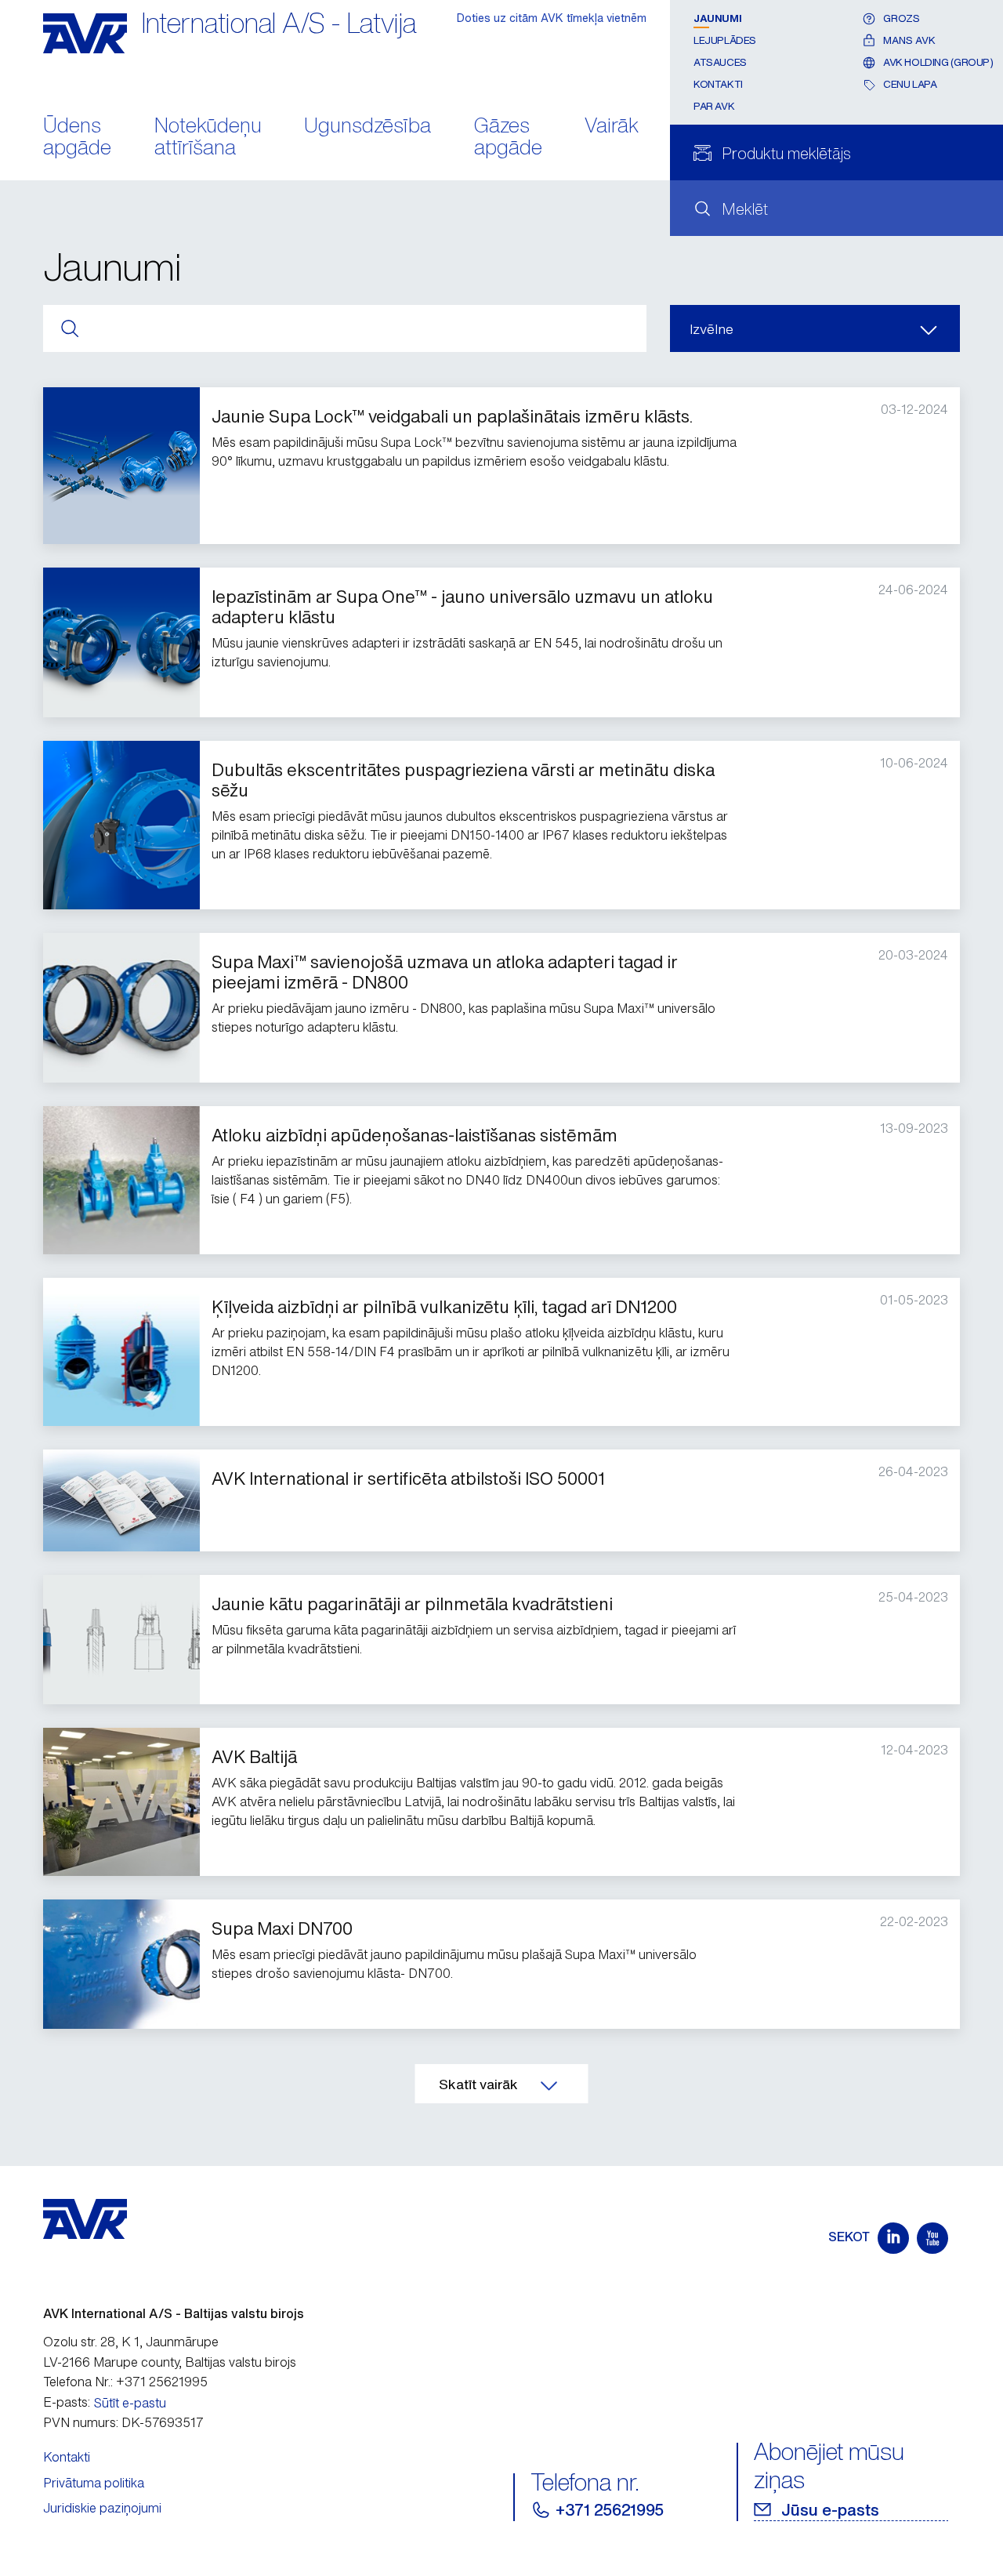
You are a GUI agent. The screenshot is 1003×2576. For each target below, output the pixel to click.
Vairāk (612, 127)
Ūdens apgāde (77, 138)
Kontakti (718, 84)
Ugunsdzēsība (368, 127)
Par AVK (714, 106)
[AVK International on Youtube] (932, 2238)
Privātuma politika (94, 2483)
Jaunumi (717, 18)
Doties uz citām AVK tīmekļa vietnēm (552, 18)
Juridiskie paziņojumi (102, 2508)
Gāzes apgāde (508, 138)
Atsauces (720, 62)
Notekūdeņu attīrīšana (208, 138)
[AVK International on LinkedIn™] (893, 2238)
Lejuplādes (725, 40)
